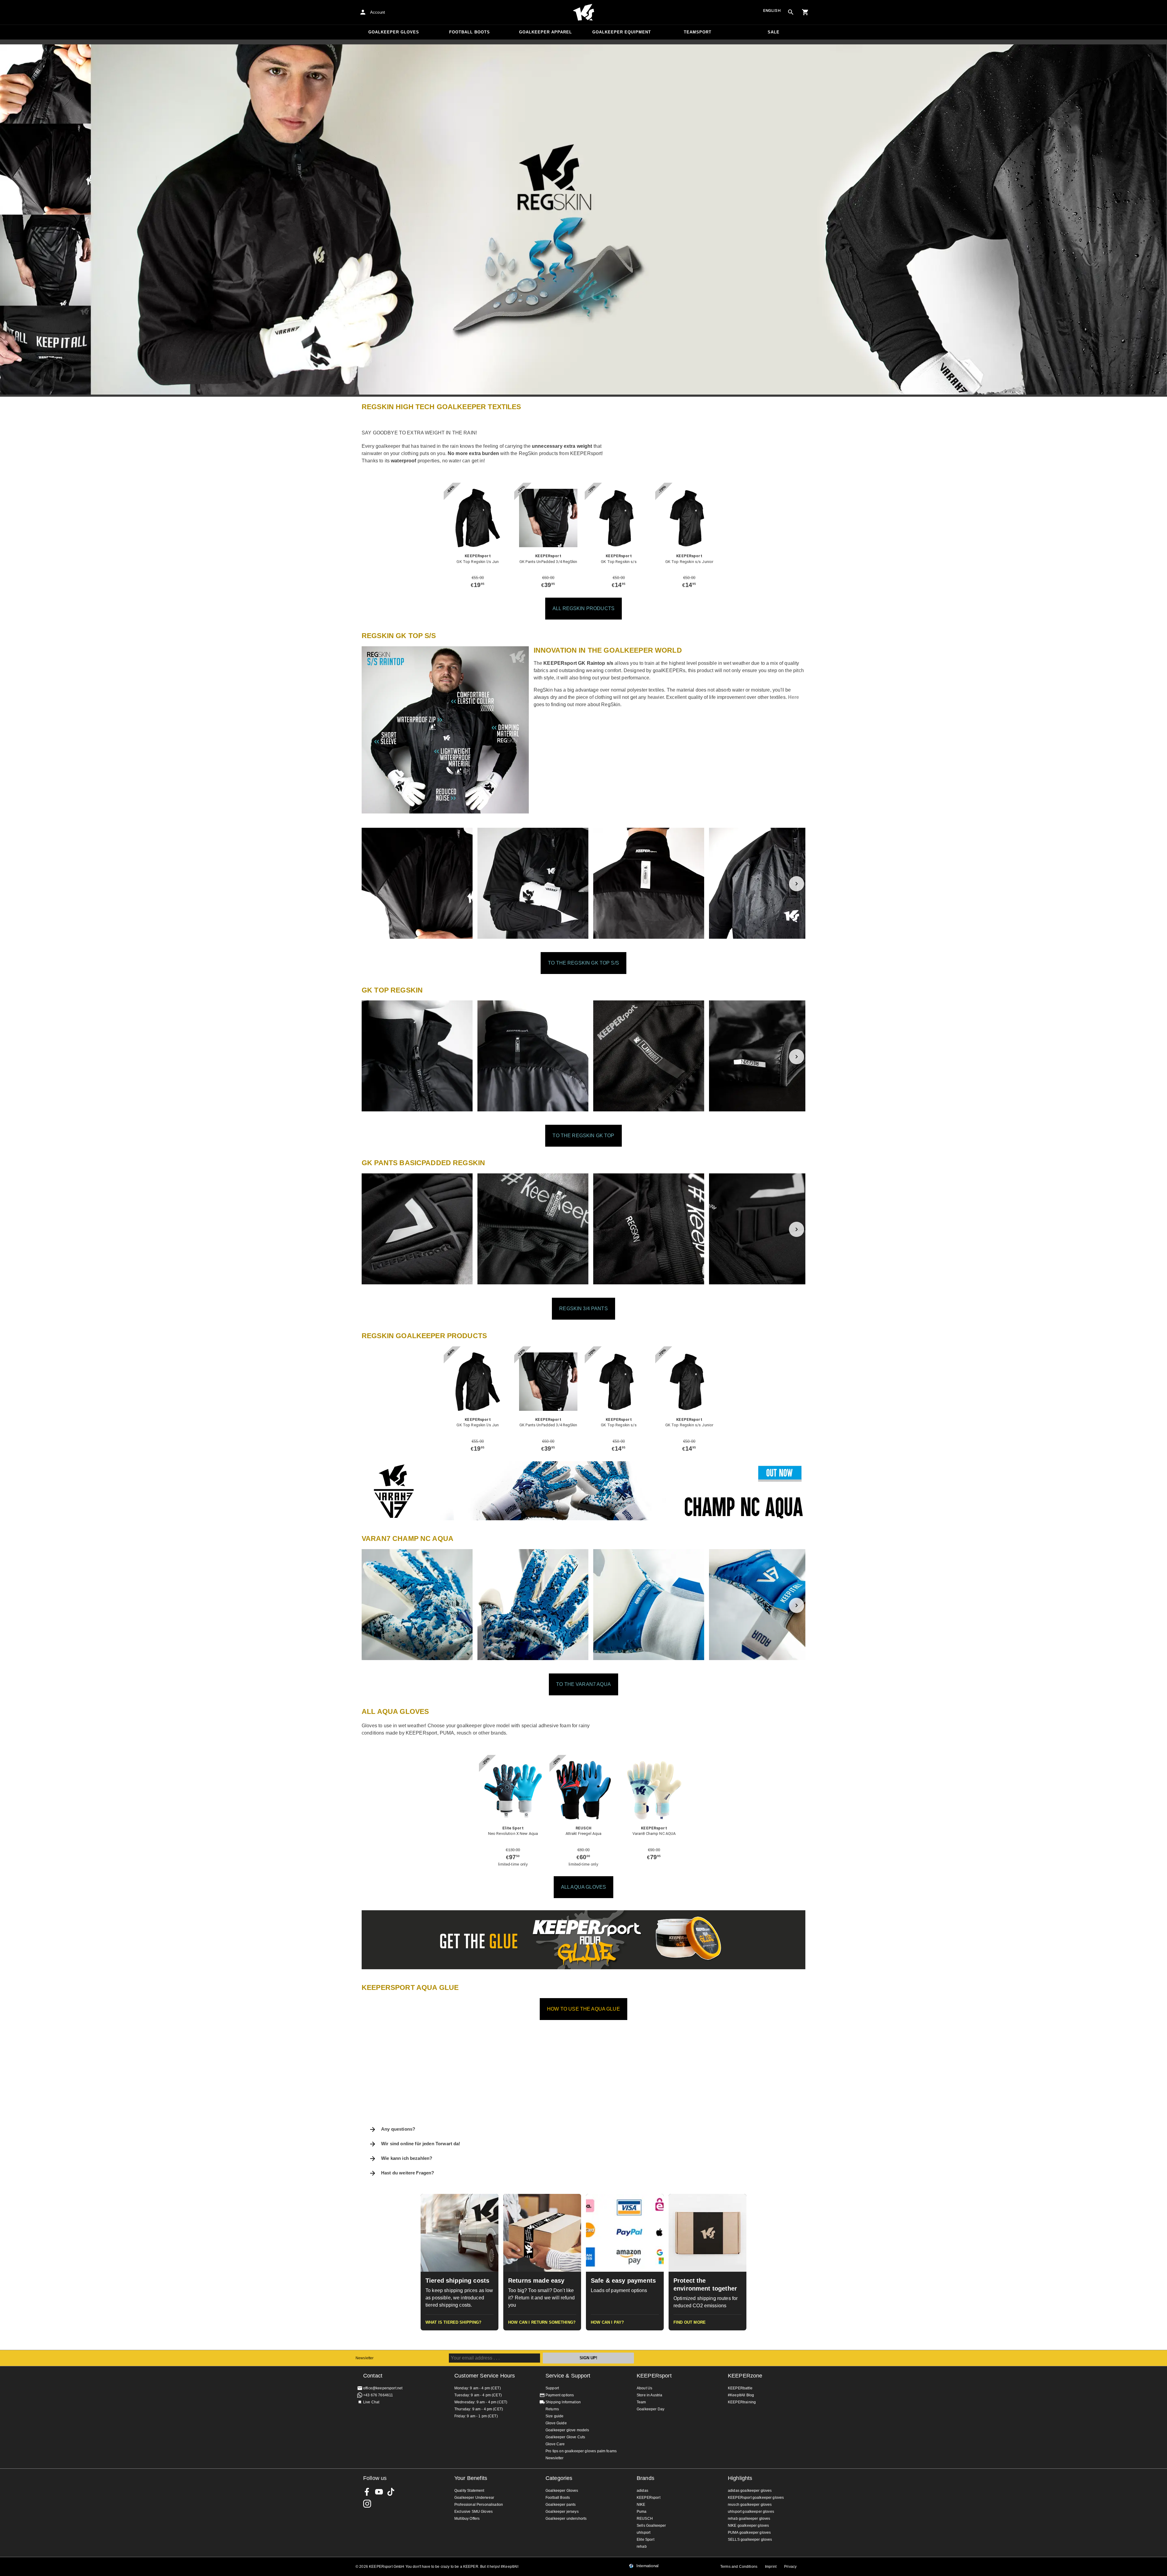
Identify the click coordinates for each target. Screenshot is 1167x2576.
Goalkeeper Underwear (474, 2498)
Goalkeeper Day (651, 2409)
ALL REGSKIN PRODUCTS (583, 608)
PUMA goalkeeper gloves (749, 2533)
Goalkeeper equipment (622, 32)
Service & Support (568, 2376)
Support (552, 2388)
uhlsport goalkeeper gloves (751, 2512)
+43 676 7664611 (378, 2395)
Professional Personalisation (479, 2505)
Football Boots (470, 32)
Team (641, 2402)
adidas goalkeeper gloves (750, 2491)
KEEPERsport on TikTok (391, 2492)
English (772, 10)
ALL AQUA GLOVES (583, 1887)
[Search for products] (791, 12)
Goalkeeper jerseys (562, 2512)
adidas (642, 2491)
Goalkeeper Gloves (394, 32)
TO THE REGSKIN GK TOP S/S (583, 963)
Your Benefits (471, 2478)
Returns (552, 2409)
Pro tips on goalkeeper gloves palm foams (581, 2451)
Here (794, 697)
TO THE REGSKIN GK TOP (583, 1136)
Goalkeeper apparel (546, 32)
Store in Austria (649, 2395)
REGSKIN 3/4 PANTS (583, 1309)
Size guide (555, 2416)
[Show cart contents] (805, 12)
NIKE (641, 2505)
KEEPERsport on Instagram (367, 2504)
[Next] (797, 884)
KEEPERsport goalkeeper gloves (756, 2498)
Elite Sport (645, 2540)
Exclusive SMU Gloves (473, 2512)
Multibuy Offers (467, 2519)
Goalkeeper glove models (567, 2430)
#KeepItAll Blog (741, 2395)
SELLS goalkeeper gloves (750, 2540)
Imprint (771, 2567)
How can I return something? (542, 2322)
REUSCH (645, 2519)
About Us (644, 2388)
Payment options (560, 2395)
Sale (774, 32)
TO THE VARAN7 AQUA (583, 1684)
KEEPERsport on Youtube (379, 2492)
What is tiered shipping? (454, 2322)
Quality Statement (469, 2491)
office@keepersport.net (383, 2388)
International (647, 2566)
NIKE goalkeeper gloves (748, 2526)
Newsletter (365, 2358)
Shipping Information (563, 2402)
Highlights (740, 2478)
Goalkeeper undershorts (566, 2519)
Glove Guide (556, 2423)
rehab (642, 2547)
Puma (642, 2512)
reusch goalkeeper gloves (750, 2505)
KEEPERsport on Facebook (367, 2492)
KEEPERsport (654, 2376)
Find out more (690, 2322)
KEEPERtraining (742, 2402)
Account (378, 12)
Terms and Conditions (739, 2567)
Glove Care (555, 2444)
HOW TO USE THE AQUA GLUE (583, 2009)
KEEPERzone (745, 2376)
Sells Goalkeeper (651, 2526)
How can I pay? (607, 2322)
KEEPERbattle (740, 2388)
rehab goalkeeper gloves (749, 2519)
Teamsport (698, 32)
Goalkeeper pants (561, 2505)
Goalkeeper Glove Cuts (565, 2437)
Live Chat (371, 2402)
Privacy (790, 2567)
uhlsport (644, 2533)
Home (583, 12)
